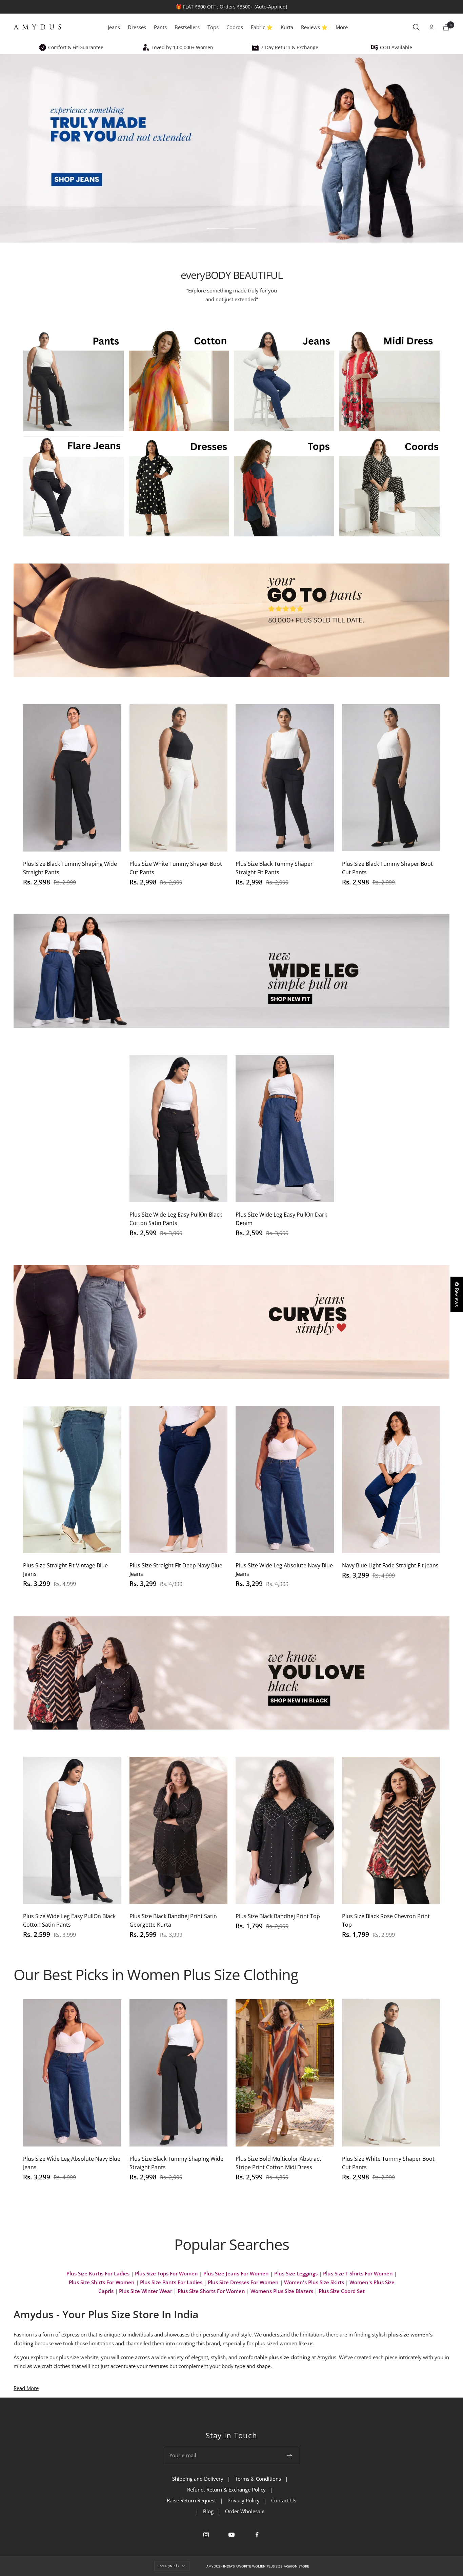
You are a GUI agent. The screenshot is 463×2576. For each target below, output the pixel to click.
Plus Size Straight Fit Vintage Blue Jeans (65, 1570)
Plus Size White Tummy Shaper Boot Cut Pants (176, 868)
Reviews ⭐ (314, 27)
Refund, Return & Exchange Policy (226, 2489)
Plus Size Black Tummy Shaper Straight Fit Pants (274, 868)
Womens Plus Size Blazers (282, 2291)
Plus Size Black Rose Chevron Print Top (386, 1920)
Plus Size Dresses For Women (243, 2282)
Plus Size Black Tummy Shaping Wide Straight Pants (70, 868)
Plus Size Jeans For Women (236, 2273)
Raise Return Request (191, 2500)
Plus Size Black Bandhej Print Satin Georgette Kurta (173, 1920)
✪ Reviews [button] (457, 1294)
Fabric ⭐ (262, 27)
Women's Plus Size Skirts (314, 2282)
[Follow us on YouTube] (232, 2535)
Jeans (114, 27)
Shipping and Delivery (198, 2479)
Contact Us (284, 2500)
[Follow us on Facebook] (257, 2535)
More (342, 27)
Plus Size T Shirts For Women (358, 2273)
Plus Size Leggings (296, 2273)
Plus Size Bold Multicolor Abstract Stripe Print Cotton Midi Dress (278, 2163)
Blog (208, 2511)
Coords (235, 27)
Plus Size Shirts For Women (102, 2282)
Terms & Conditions (258, 2479)
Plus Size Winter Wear (146, 2291)
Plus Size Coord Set (342, 2291)
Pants (160, 27)
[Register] (290, 2456)
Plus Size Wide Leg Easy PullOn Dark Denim (281, 1219)
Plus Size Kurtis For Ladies (98, 2273)
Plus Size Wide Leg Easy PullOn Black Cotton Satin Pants (176, 1219)
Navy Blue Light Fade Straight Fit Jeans (390, 1565)
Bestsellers (187, 27)
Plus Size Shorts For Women (211, 2291)
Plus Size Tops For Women (166, 2273)
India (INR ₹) (169, 2566)
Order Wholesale (245, 2511)
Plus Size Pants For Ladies (171, 2282)
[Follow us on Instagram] (206, 2535)
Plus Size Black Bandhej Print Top (278, 1916)
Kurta (287, 27)
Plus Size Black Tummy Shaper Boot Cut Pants (387, 868)
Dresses (137, 27)
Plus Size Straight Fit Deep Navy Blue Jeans (176, 1570)
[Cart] (446, 27)
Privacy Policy (244, 2500)
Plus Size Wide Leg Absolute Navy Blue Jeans (284, 1570)
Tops (213, 27)
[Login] (431, 27)
